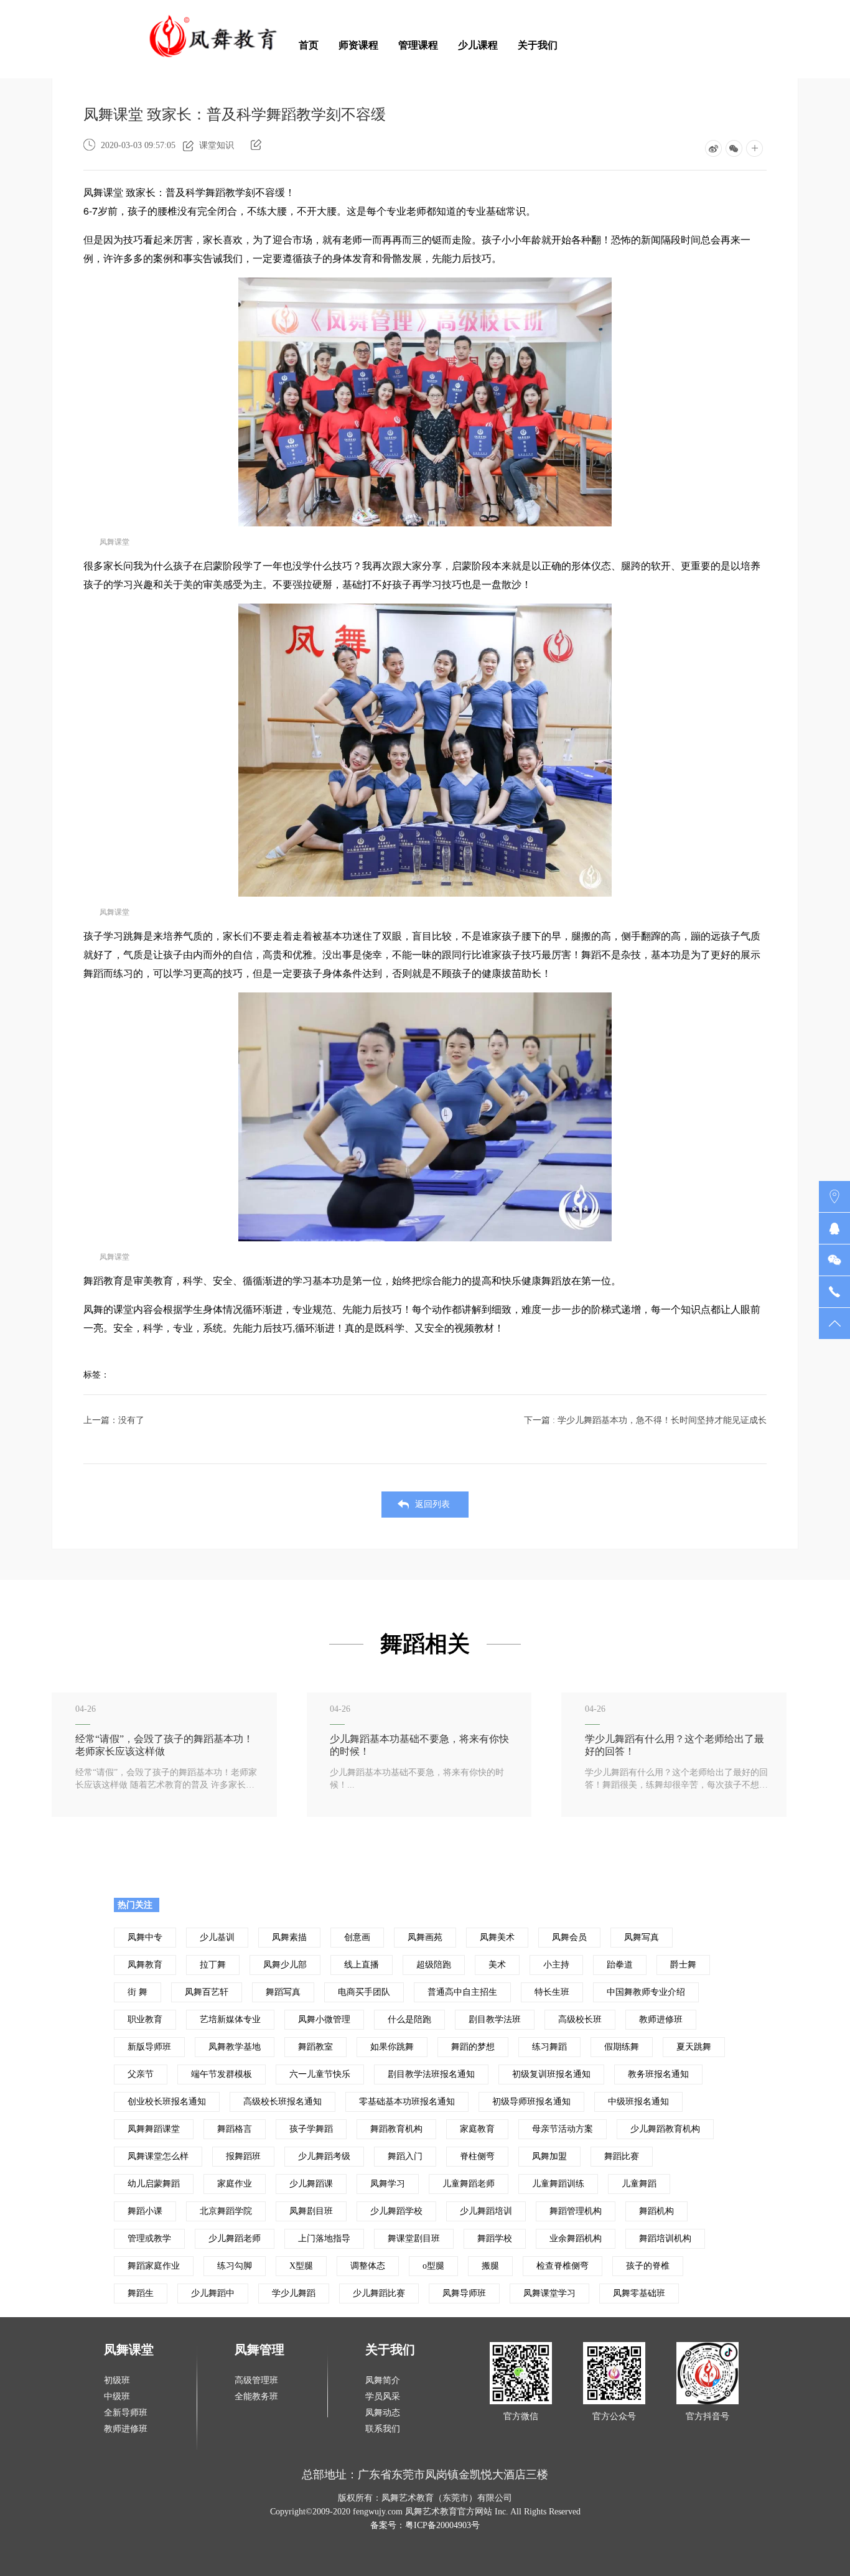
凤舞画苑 (425, 1937)
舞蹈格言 (235, 2129)
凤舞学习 (388, 2184)
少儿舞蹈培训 (486, 2211)
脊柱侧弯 (477, 2156)
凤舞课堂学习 (549, 2293)
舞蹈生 (141, 2293)
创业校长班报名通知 (167, 2102)
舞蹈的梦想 (473, 2047)
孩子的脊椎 (648, 2266)
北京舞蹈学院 (226, 2211)
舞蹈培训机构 (665, 2238)
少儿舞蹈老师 (235, 2238)
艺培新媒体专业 (230, 2019)
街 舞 (138, 1992)
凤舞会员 (569, 1937)
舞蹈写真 (283, 1992)
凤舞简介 (383, 2380)
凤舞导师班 (464, 2293)
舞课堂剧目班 (414, 2238)
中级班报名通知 (638, 2102)
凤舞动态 (383, 2413)
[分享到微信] (734, 148)
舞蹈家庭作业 (154, 2266)
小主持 (556, 1965)
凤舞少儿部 (285, 1965)
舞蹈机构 (656, 2211)
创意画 (357, 1937)
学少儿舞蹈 (294, 2293)
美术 (497, 1965)
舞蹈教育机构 (396, 2129)
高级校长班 (580, 2019)
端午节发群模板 (222, 2074)
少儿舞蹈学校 (396, 2211)
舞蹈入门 (405, 2156)
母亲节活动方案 (563, 2129)
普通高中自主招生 (462, 1992)
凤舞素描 (289, 1937)
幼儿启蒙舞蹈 (154, 2184)
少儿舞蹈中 (213, 2293)
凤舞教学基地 (235, 2047)
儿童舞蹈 (639, 2184)
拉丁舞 (213, 1965)
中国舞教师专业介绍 (646, 1992)
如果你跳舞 (392, 2047)
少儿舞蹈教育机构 (665, 2129)
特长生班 (552, 1992)
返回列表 (432, 1504)
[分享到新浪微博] (713, 148)
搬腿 (490, 2266)
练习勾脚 (235, 2266)
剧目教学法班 (495, 2019)
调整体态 (368, 2266)
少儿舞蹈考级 (324, 2156)
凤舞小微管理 (324, 2019)
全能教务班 (256, 2396)
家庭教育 (477, 2129)
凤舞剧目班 (311, 2211)
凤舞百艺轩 (207, 1992)
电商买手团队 (364, 1992)
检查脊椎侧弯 (563, 2266)
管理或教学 (149, 2238)
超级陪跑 (434, 1965)
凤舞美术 (497, 1937)
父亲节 (141, 2074)
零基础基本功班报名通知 (407, 2102)
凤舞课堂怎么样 (158, 2156)
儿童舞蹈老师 (469, 2184)
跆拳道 (620, 1965)
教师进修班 (661, 2019)
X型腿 (301, 2266)
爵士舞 (683, 1965)
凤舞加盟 (549, 2156)
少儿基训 (217, 1937)
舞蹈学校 (495, 2238)
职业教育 (145, 2019)
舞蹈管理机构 (576, 2211)
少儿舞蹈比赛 (379, 2293)
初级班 (117, 2380)
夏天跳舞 (694, 2047)
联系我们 (383, 2429)
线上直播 (362, 1965)
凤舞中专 (145, 1937)
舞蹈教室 (315, 2047)
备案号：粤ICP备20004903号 (425, 2525)
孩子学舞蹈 (311, 2129)
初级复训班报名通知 (551, 2074)
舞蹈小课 (145, 2211)
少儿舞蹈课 (311, 2184)
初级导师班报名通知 (531, 2102)
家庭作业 (235, 2184)
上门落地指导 (324, 2238)
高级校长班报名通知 (283, 2102)
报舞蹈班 (243, 2156)
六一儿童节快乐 (320, 2074)
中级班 (117, 2396)
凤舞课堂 (129, 2350)
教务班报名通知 (658, 2074)
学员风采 (383, 2396)
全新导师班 (126, 2413)
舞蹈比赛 (622, 2156)
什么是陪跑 (409, 2019)
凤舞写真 (642, 1937)
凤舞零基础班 (639, 2293)
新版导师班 (149, 2047)
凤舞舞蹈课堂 (154, 2129)
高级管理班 (256, 2380)
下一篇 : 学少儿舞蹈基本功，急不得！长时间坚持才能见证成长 (645, 1420)
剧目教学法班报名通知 (431, 2074)
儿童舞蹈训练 (558, 2184)
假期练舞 (622, 2047)
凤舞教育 (145, 1965)
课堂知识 (217, 145)
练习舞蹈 (549, 2047)
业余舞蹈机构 (576, 2238)
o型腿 (433, 2266)
